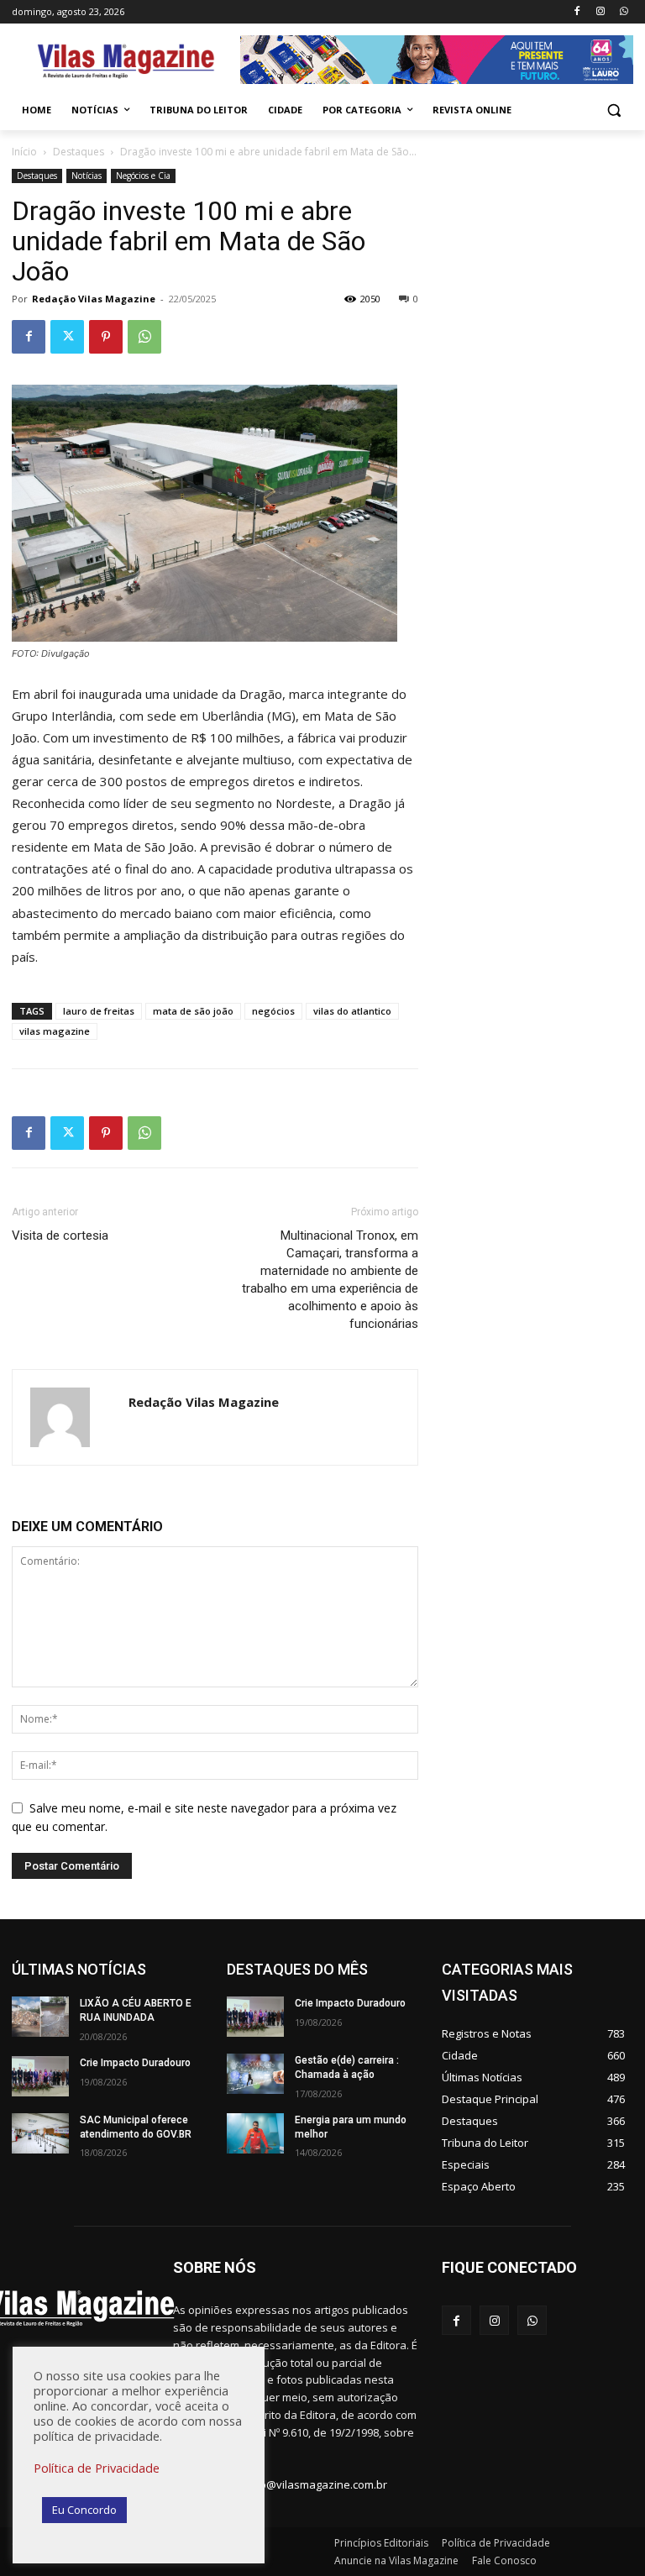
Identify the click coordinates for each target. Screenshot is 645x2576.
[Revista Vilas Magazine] (126, 62)
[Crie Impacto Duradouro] (40, 2076)
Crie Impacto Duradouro (135, 2063)
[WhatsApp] (624, 12)
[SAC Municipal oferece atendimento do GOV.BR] (40, 2133)
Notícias (87, 176)
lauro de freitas (99, 1011)
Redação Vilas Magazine (94, 299)
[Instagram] (600, 12)
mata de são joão (193, 1011)
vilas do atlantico (352, 1011)
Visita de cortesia (62, 1236)
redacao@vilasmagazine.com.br (305, 2484)
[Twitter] (67, 337)
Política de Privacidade (97, 2468)
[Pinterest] (106, 337)
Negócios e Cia (143, 176)
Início (24, 152)
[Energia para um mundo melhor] (255, 2133)
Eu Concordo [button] (84, 2510)
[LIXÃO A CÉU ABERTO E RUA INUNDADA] (40, 2017)
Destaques (79, 152)
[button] (614, 110)
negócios (273, 1011)
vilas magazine (55, 1031)
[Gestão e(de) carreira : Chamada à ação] (255, 2074)
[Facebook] (577, 12)
